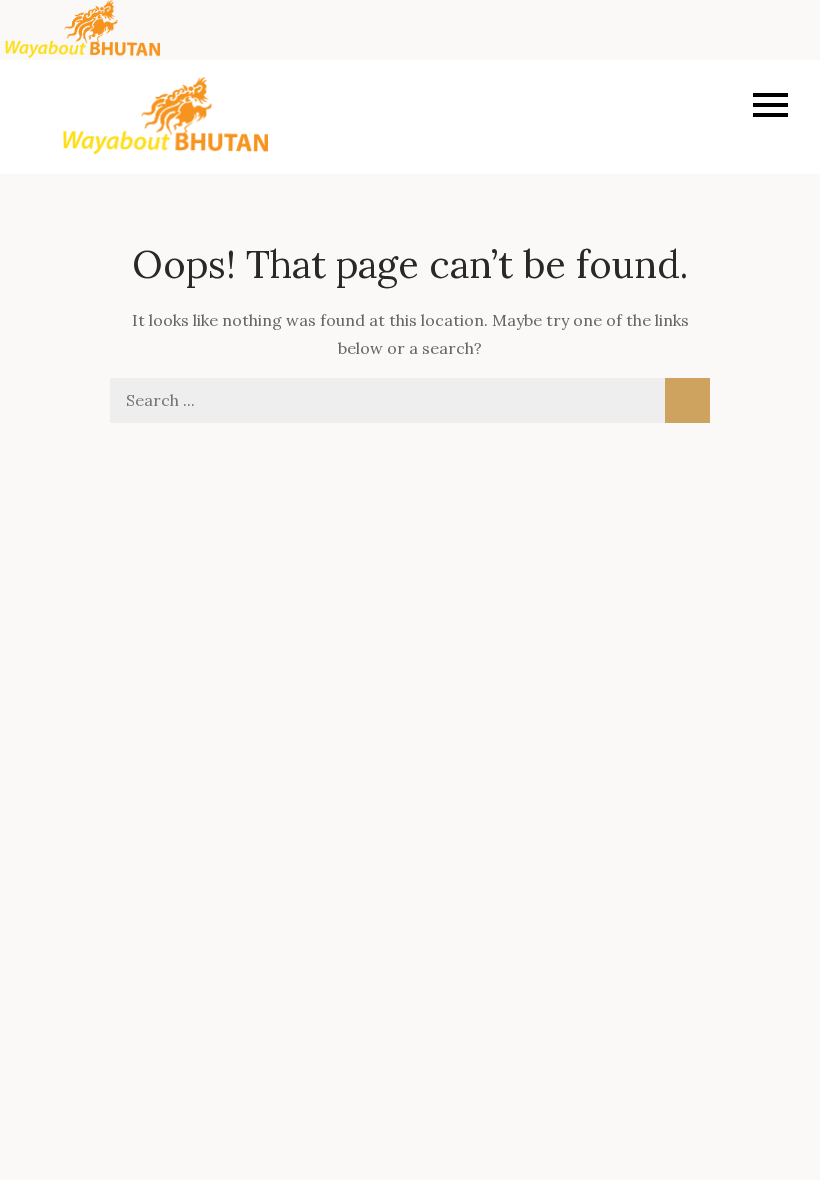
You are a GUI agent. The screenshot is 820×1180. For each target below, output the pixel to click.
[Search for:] (410, 400)
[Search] (687, 400)
